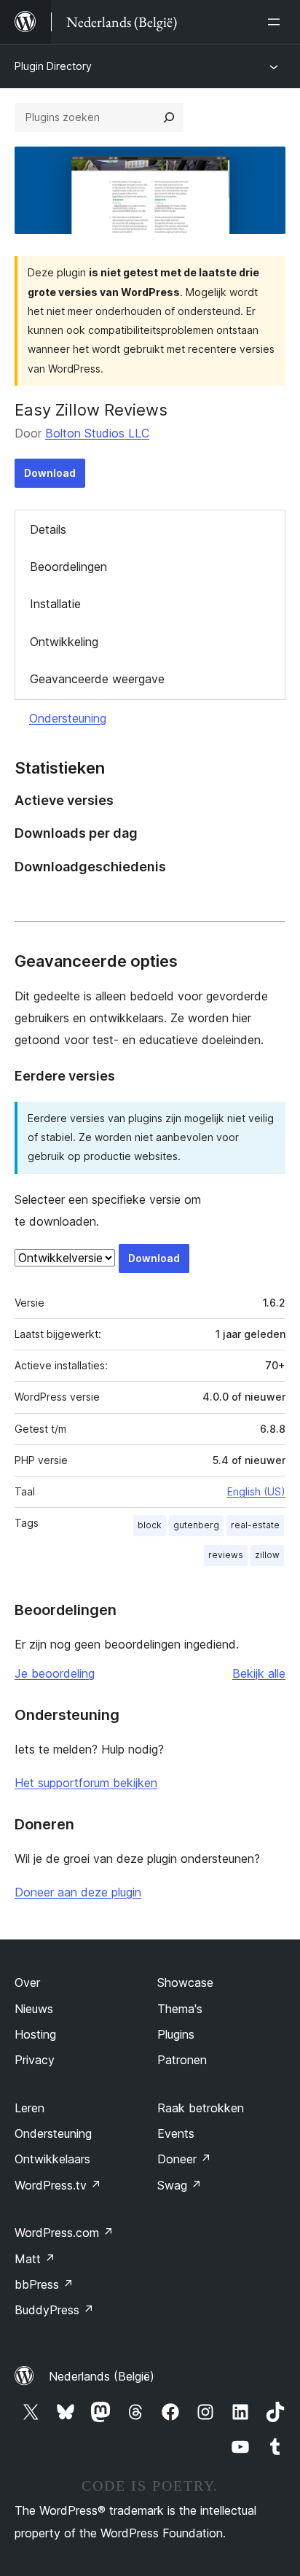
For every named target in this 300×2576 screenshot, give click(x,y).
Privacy (35, 2060)
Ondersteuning (68, 718)
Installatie (55, 604)
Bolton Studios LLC (97, 433)
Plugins (176, 2034)
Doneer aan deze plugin (78, 1892)
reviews (226, 1555)
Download (50, 473)
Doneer (184, 2159)
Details (48, 529)
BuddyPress (54, 2310)
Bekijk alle (259, 1673)
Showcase (185, 1982)
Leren (29, 2108)
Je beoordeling (55, 1673)
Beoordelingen (68, 567)
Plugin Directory (53, 66)
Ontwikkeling (64, 642)
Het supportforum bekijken (86, 1783)
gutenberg (196, 1525)
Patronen (182, 2060)
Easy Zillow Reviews (91, 410)
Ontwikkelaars (52, 2159)
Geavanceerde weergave (97, 679)
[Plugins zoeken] (169, 117)
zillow (267, 1555)
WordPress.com (64, 2233)
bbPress (44, 2284)
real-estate (255, 1525)
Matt (35, 2259)
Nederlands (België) (102, 2376)
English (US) (256, 1491)
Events (176, 2133)
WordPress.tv (58, 2185)
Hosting (35, 2034)
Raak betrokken (201, 2108)
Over (27, 1982)
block (150, 1525)
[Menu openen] (277, 22)
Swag (179, 2185)
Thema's (180, 2009)
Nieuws (34, 2009)
